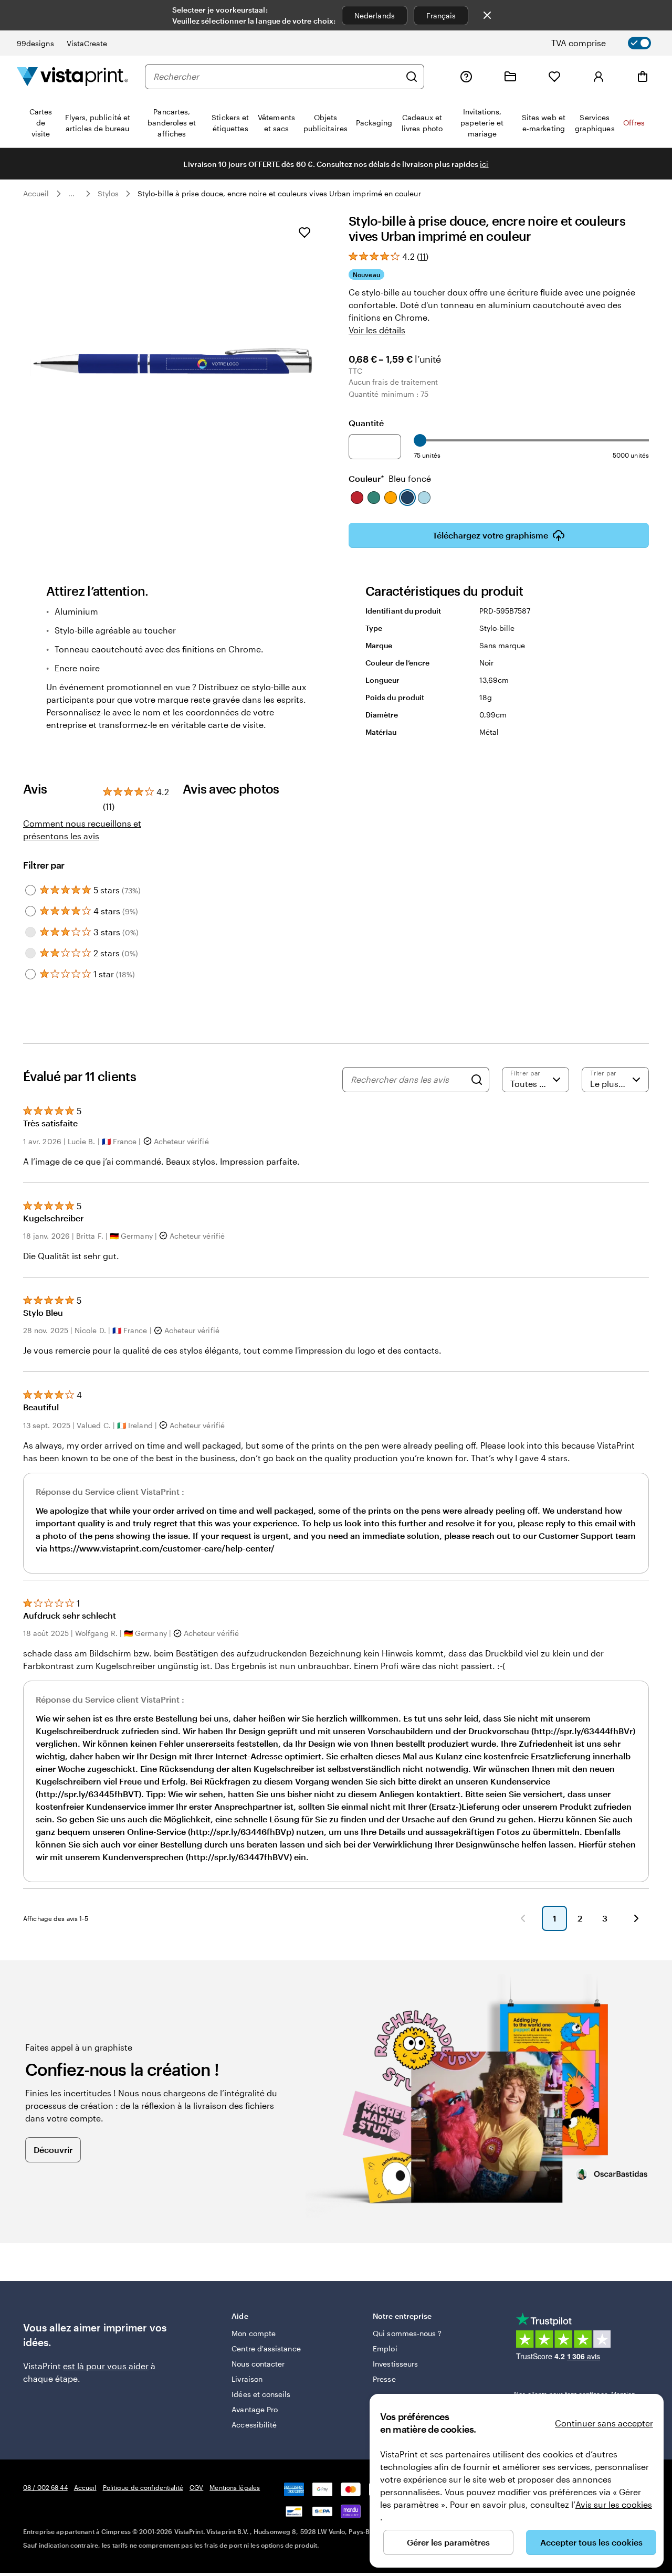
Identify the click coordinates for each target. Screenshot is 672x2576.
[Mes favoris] (554, 77)
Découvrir (53, 2150)
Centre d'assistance (266, 2348)
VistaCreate (87, 43)
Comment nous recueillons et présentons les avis (82, 830)
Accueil (36, 193)
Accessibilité (254, 2425)
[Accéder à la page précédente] (523, 1918)
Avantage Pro (255, 2409)
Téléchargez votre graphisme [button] (490, 535)
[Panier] (643, 77)
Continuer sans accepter (604, 2423)
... (71, 194)
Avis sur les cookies (614, 2504)
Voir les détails (377, 330)
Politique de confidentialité (143, 2487)
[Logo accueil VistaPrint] (72, 76)
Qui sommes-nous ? (407, 2333)
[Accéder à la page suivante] (636, 1918)
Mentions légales (235, 2487)
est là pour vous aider (106, 2366)
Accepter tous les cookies (591, 2542)
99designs (35, 43)
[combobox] (277, 77)
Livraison (247, 2379)
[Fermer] (487, 15)
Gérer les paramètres (448, 2542)
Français (441, 15)
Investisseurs (395, 2364)
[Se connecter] (598, 77)
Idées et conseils (261, 2394)
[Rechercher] (412, 77)
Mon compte (254, 2333)
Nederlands (375, 15)
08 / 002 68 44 (45, 2487)
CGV (196, 2487)
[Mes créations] (510, 77)
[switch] (610, 43)
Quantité (366, 423)
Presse (384, 2379)
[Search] (477, 1080)
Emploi (385, 2348)
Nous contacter (258, 2364)
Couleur (390, 478)
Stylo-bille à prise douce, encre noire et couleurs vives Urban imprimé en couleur (279, 193)
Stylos (108, 193)
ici (484, 164)
